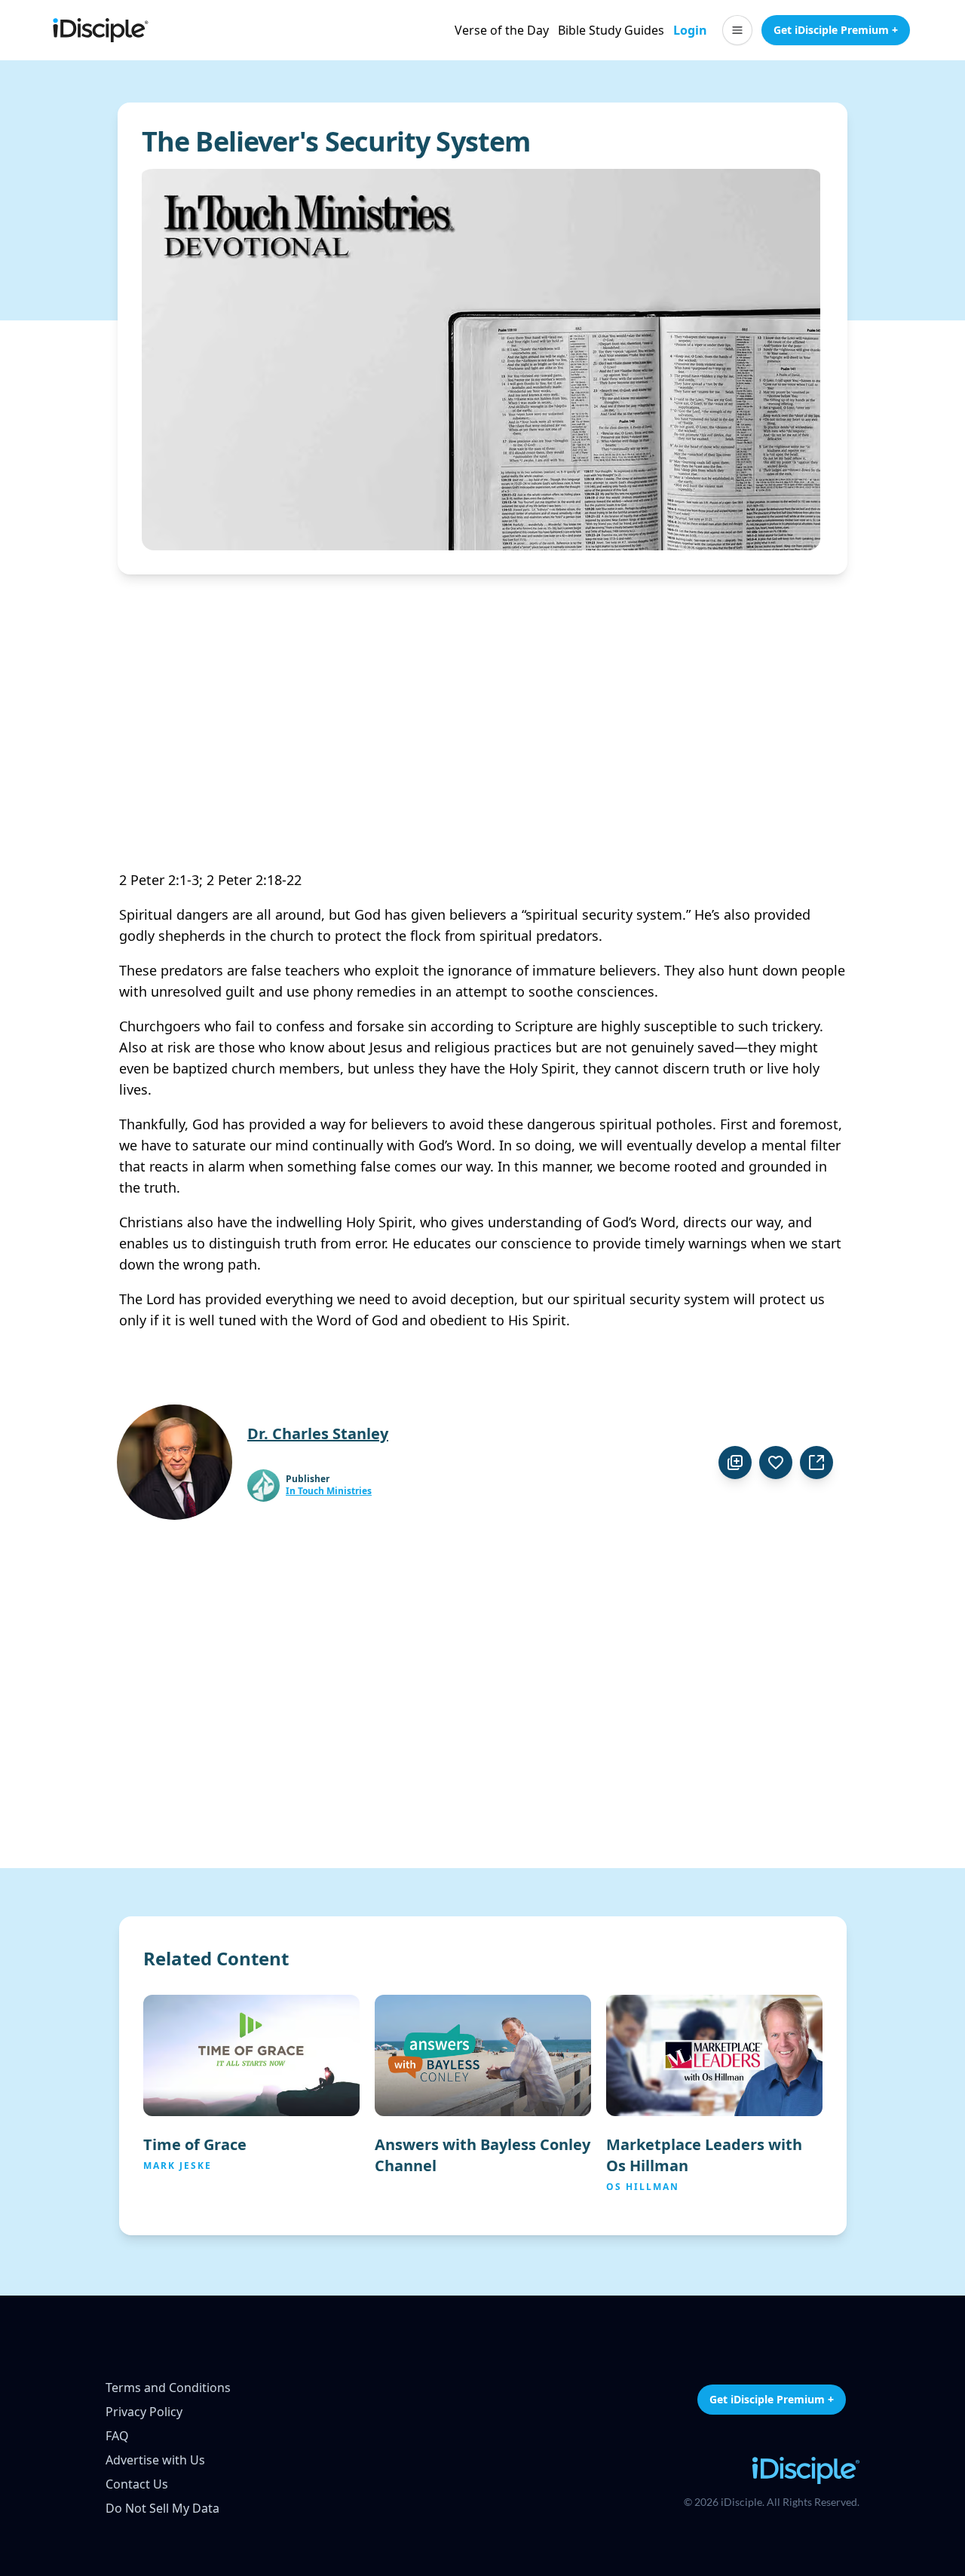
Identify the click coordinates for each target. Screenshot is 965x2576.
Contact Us (137, 2484)
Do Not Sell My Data (162, 2508)
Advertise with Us (155, 2460)
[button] (737, 30)
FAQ (117, 2436)
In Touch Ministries (329, 1491)
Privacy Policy (144, 2412)
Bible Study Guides (611, 30)
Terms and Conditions (168, 2388)
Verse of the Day (502, 30)
